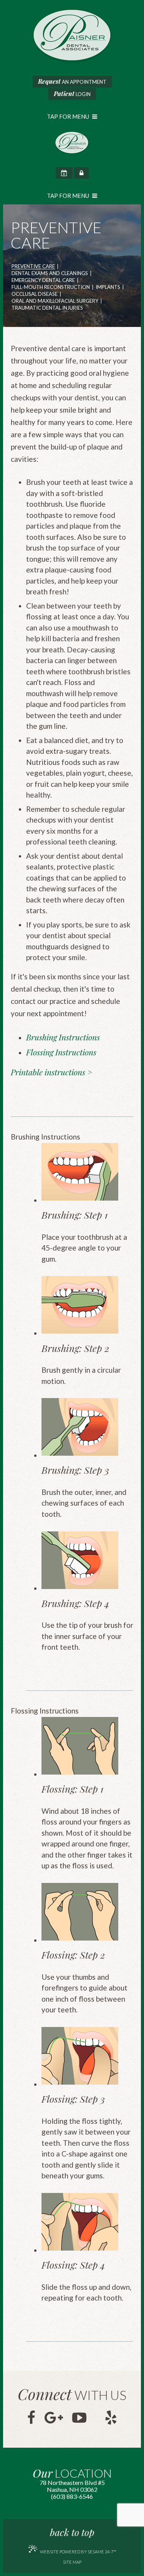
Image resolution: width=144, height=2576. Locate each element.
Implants (108, 287)
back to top (72, 2532)
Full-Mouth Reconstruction (51, 287)
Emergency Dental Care (43, 280)
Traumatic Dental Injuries (47, 308)
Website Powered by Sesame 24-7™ (78, 2552)
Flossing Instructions (61, 1052)
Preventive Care (33, 267)
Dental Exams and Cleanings (50, 274)
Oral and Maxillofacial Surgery (55, 301)
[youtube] (79, 2418)
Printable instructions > (51, 1072)
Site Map (72, 2562)
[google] (54, 2418)
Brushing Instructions (63, 1037)
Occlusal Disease (35, 294)
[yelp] (111, 2418)
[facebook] (31, 2418)
